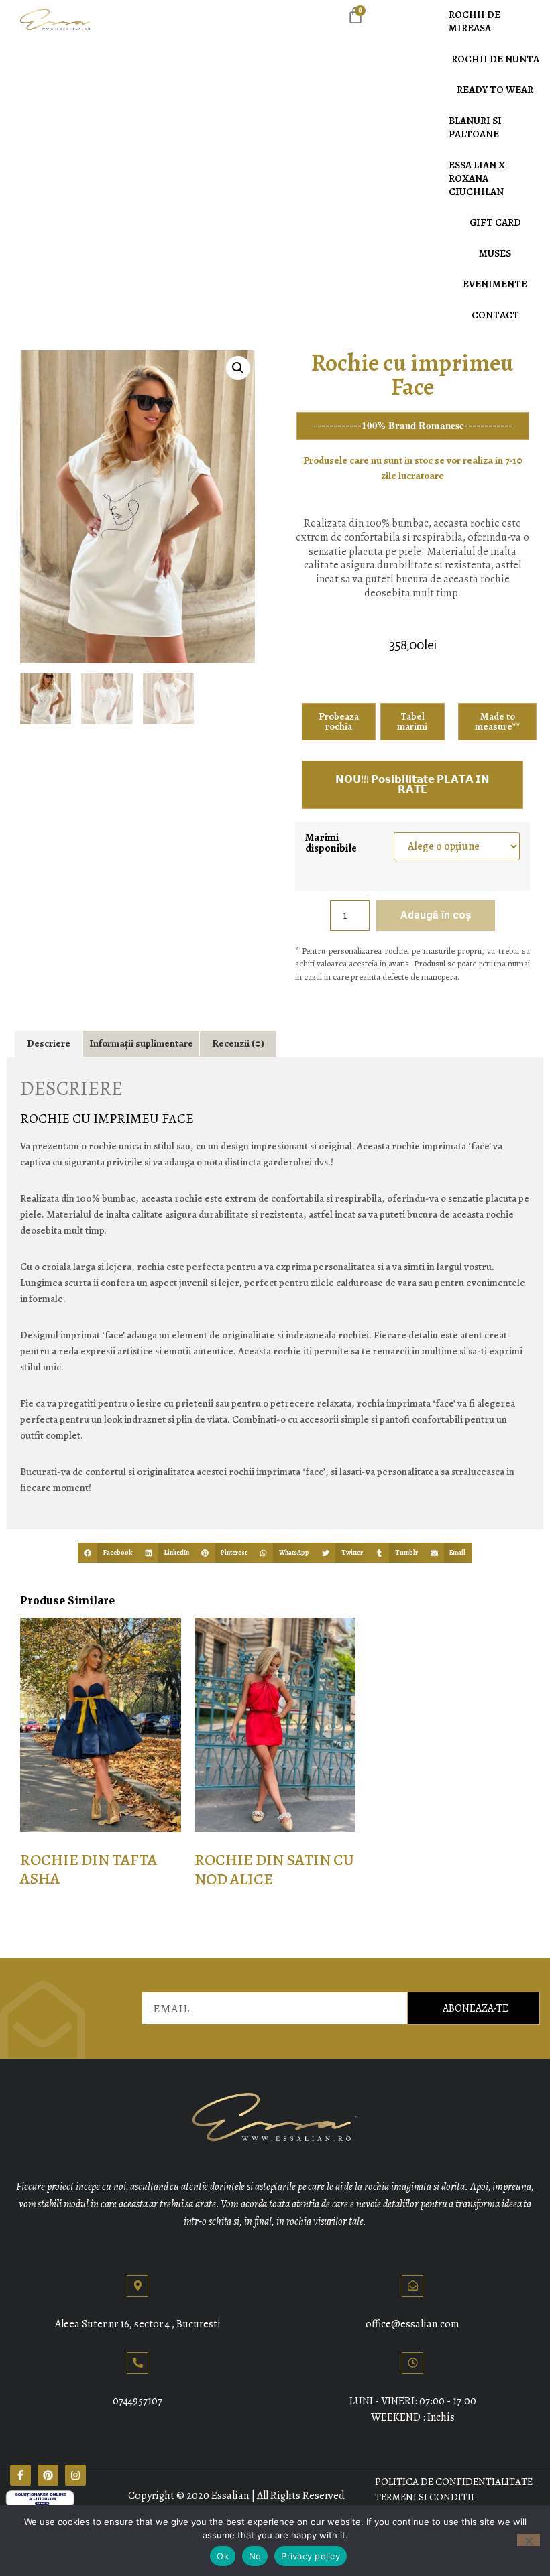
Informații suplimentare (141, 1043)
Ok (223, 2556)
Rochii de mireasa (475, 21)
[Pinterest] (48, 2475)
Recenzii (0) (238, 1043)
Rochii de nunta (495, 59)
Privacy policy (311, 2556)
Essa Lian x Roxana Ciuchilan (477, 178)
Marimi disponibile (331, 843)
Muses (495, 253)
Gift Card (495, 222)
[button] (108, 1552)
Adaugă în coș (436, 915)
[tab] (49, 1044)
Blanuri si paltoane (475, 127)
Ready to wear (495, 90)
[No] (529, 2540)
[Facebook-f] (20, 2475)
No (255, 2556)
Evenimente (495, 284)
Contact (495, 315)
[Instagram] (75, 2475)
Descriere (49, 1043)
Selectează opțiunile (85, 1926)
